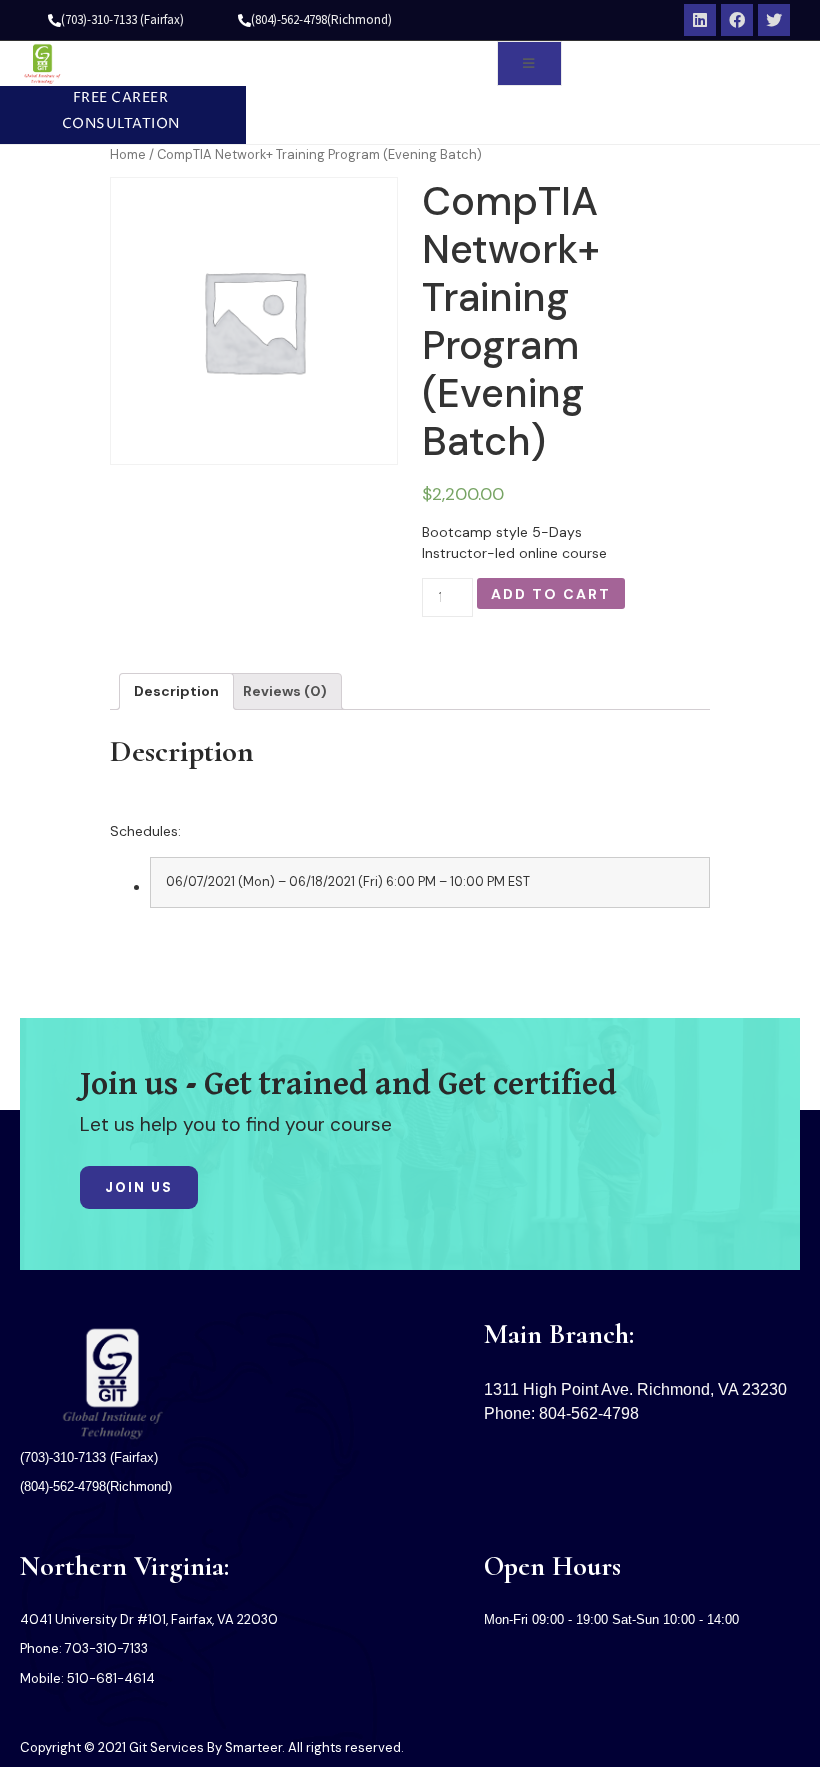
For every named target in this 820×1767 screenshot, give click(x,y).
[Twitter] (774, 20)
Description (176, 691)
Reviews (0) (285, 691)
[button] (113, 112)
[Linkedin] (700, 20)
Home (128, 154)
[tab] (176, 691)
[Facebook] (737, 20)
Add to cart (551, 594)
